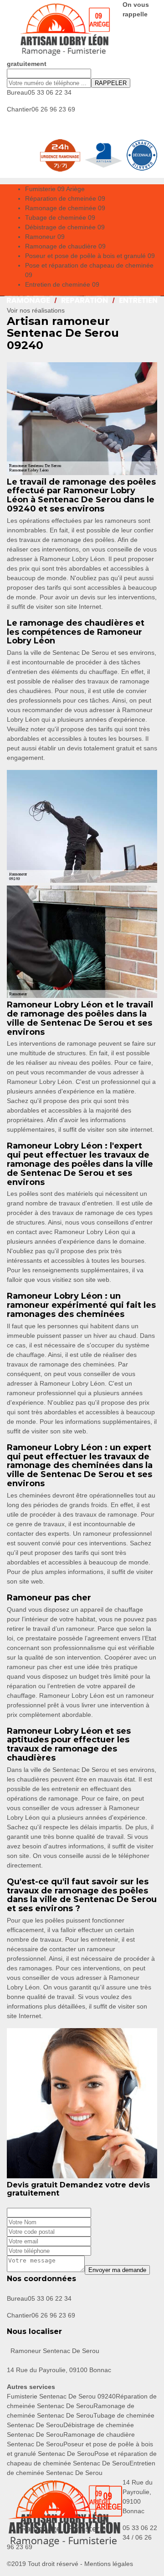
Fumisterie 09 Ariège (55, 189)
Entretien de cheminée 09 (62, 284)
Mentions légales (109, 2564)
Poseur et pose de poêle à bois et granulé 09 (90, 256)
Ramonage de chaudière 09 (65, 246)
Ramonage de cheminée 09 (65, 208)
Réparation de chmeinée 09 (65, 198)
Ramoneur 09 (45, 237)
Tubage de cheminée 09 (60, 218)
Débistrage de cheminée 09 (65, 227)
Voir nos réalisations (36, 310)
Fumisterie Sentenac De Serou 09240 (61, 2396)
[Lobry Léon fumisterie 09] (65, 30)
